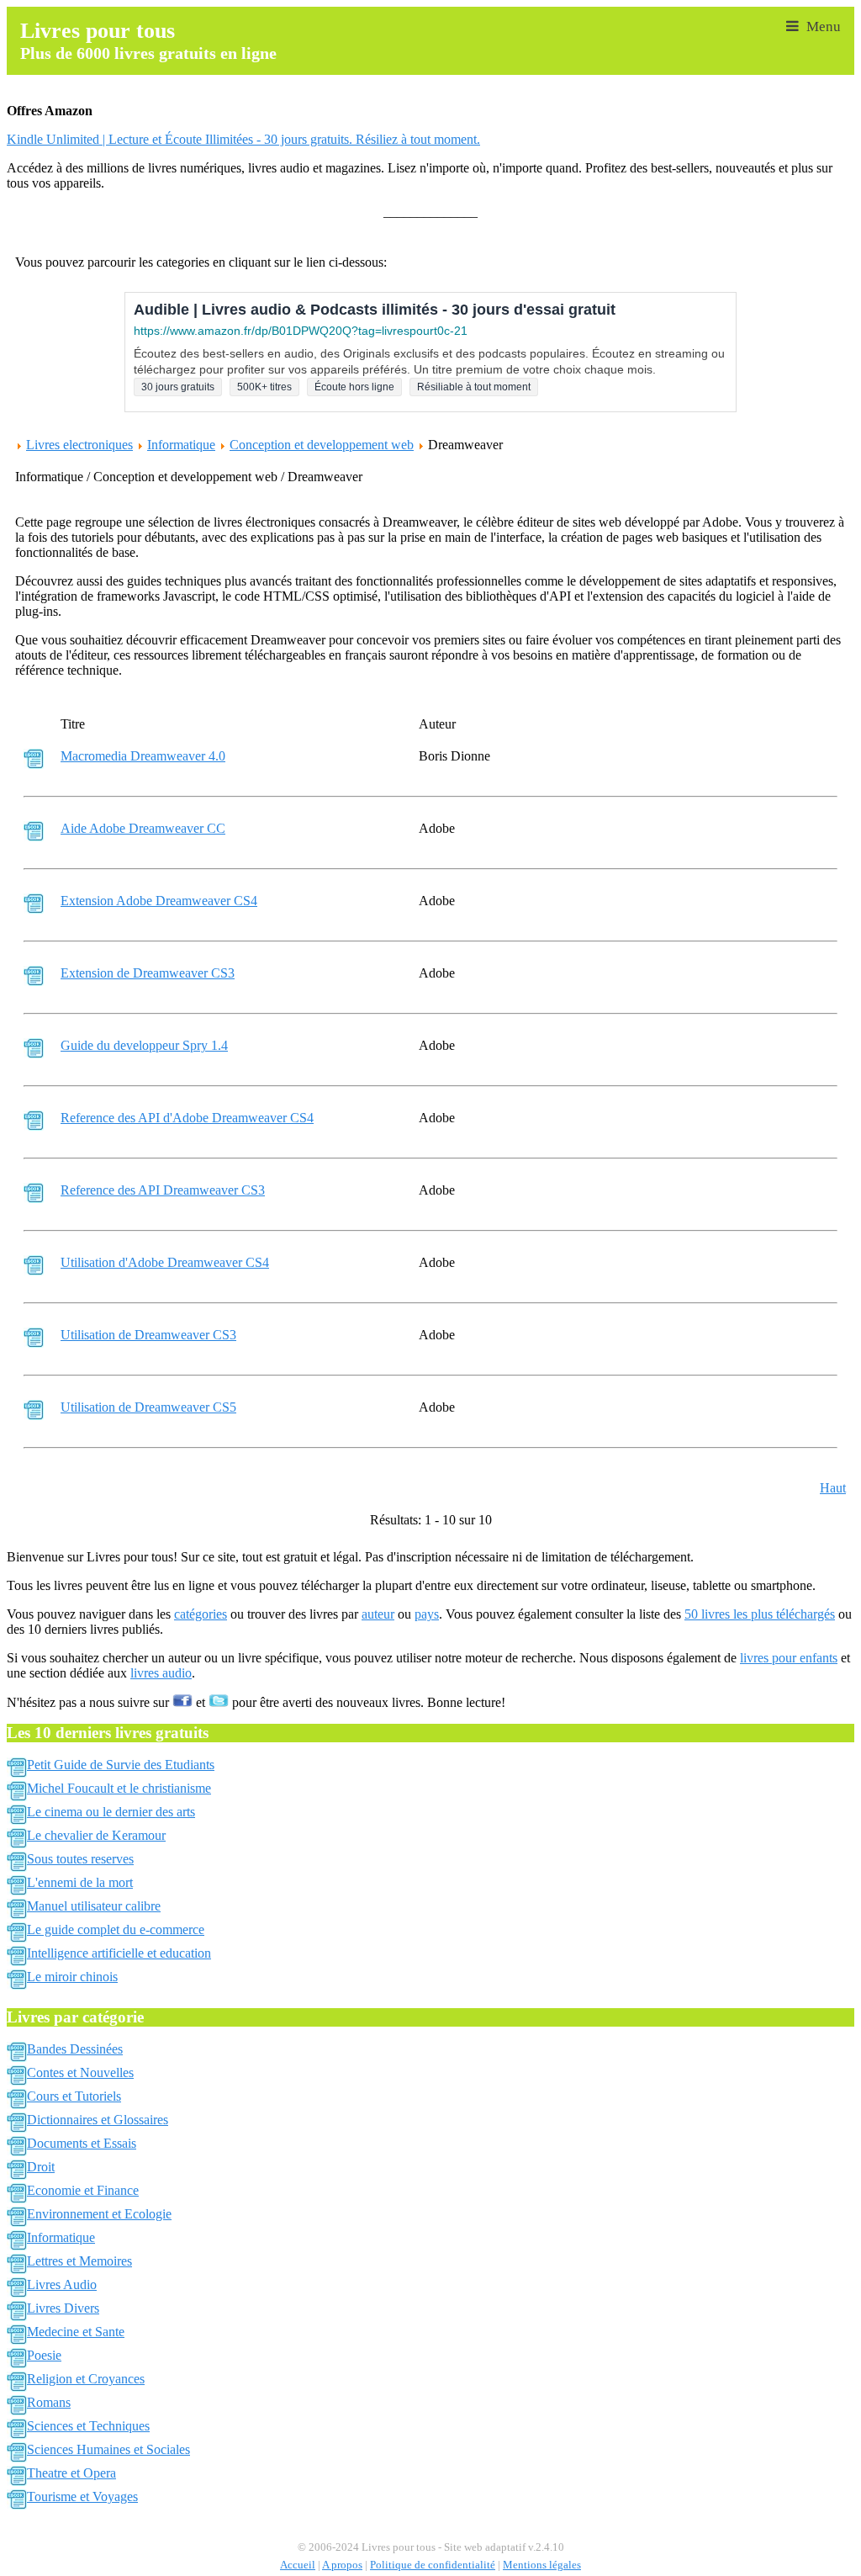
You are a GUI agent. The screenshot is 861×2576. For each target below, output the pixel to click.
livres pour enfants (789, 1658)
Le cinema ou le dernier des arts (111, 1812)
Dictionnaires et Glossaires (98, 2120)
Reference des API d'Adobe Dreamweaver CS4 (187, 1118)
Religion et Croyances (86, 2379)
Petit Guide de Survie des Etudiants (121, 1765)
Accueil (298, 2565)
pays (427, 1614)
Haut (833, 1488)
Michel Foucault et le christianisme (119, 1788)
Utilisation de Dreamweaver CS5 (148, 1407)
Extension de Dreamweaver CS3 (148, 973)
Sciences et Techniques (88, 2426)
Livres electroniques (79, 445)
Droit (41, 2167)
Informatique (181, 445)
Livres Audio (62, 2284)
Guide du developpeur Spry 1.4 (144, 1045)
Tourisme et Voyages (82, 2496)
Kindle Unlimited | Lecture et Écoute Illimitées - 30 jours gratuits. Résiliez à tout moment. (243, 139)
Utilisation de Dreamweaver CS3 (148, 1335)
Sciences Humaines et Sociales (108, 2449)
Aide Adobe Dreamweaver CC (143, 828)
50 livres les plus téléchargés (760, 1614)
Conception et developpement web (322, 445)
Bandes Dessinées (75, 2049)
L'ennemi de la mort (80, 1882)
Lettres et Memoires (79, 2261)
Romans (49, 2402)
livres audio (161, 1673)
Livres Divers (63, 2308)
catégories (201, 1614)
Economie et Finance (83, 2190)
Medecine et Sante (76, 2332)
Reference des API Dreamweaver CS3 (163, 1190)
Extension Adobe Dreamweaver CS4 (159, 901)
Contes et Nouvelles (80, 2072)
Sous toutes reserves (80, 1859)
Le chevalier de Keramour (96, 1835)
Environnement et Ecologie (99, 2214)
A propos (342, 2565)
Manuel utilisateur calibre (94, 1906)
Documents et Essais (82, 2143)
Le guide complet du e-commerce (116, 1929)
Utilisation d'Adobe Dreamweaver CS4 (165, 1262)
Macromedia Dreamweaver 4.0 (143, 756)
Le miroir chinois (72, 1977)
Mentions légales (542, 2565)
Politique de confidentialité (433, 2565)
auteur (378, 1614)
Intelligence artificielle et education (119, 1953)
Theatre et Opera (71, 2473)
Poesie (44, 2355)
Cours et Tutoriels (74, 2096)
